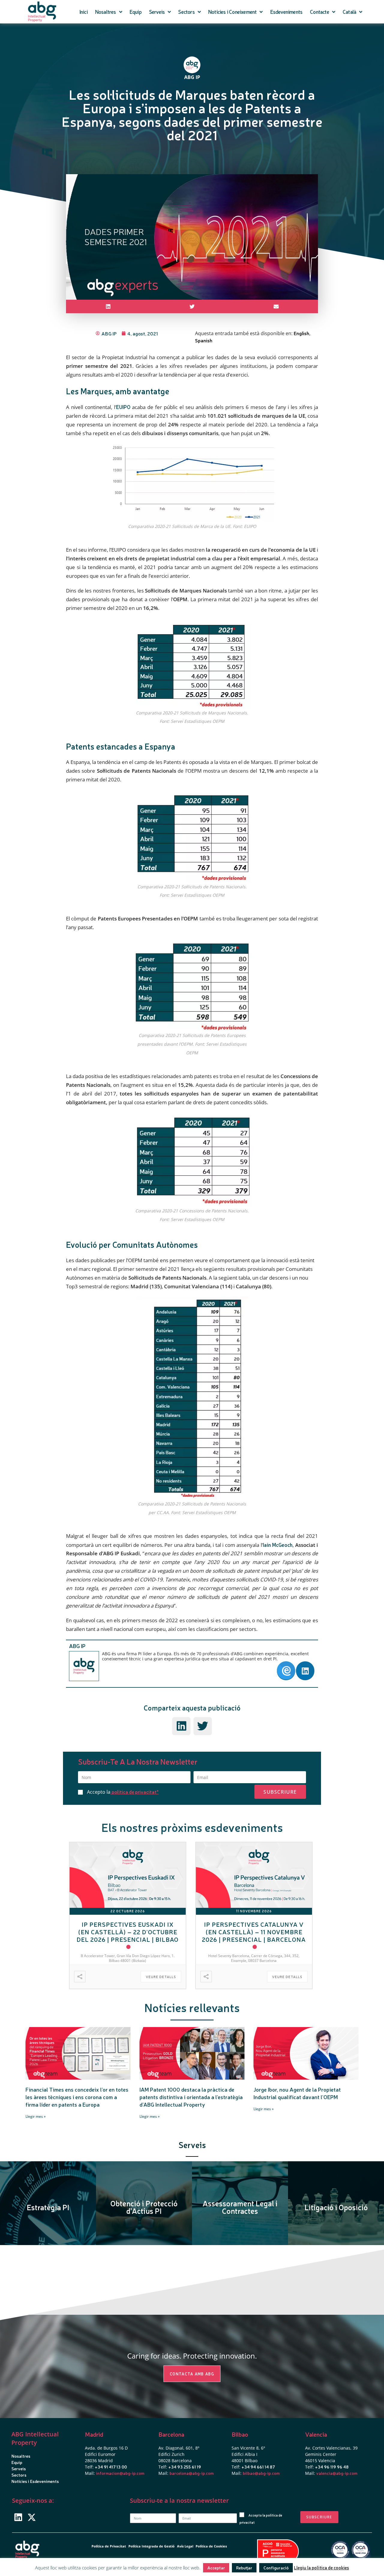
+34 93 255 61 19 (185, 2467)
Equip (136, 12)
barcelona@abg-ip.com (192, 2473)
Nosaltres (106, 12)
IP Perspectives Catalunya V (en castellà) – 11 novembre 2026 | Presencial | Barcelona (254, 1932)
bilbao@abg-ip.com (261, 2473)
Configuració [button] (276, 2568)
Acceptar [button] (216, 2568)
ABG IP (77, 1646)
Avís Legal (185, 2546)
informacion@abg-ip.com (120, 2473)
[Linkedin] (18, 2517)
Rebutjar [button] (244, 2568)
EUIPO (123, 407)
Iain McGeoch (278, 1545)
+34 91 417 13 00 (111, 2467)
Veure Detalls (161, 1977)
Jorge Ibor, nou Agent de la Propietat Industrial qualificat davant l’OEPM (297, 2093)
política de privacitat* (135, 1792)
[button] (108, 306)
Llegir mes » (36, 2116)
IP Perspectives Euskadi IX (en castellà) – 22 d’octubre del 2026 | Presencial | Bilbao (127, 1932)
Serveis (157, 12)
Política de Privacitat (109, 2546)
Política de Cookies (211, 2546)
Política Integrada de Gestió (151, 2546)
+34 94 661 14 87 (258, 2467)
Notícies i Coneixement (232, 12)
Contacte (319, 12)
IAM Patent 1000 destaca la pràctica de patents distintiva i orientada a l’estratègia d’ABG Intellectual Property (191, 2097)
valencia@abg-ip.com (337, 2473)
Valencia (316, 2434)
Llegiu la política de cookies (321, 2567)
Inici (84, 12)
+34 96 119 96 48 (332, 2467)
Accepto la (123, 1792)
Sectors (186, 12)
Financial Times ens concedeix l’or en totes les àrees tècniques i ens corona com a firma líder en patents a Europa (77, 2097)
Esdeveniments (286, 12)
